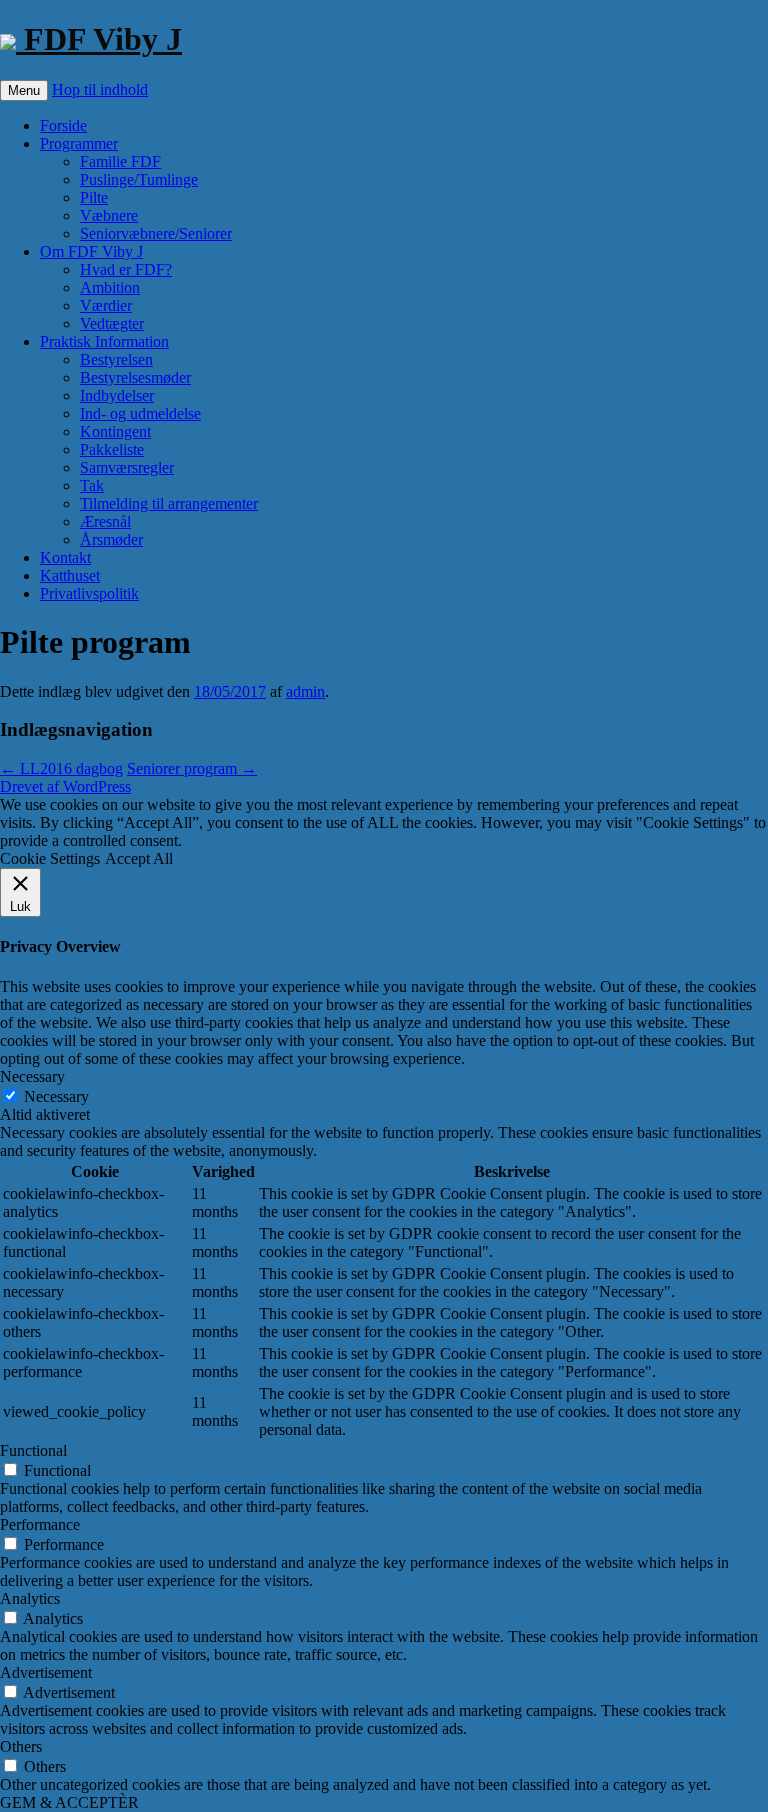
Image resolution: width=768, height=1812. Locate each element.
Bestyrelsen (116, 359)
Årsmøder (111, 539)
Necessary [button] (32, 1076)
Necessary (56, 1096)
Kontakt (65, 557)
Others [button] (21, 1746)
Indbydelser (117, 395)
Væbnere (109, 215)
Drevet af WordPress (65, 786)
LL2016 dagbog (61, 768)
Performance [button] (40, 1524)
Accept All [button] (139, 858)
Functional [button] (33, 1450)
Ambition (110, 287)
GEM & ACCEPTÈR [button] (69, 1802)
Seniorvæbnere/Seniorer (156, 233)
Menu (24, 90)
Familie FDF (120, 161)
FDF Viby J (99, 39)
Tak (92, 485)
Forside (63, 125)
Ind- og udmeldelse (140, 413)
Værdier (106, 305)
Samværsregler (127, 467)
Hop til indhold (100, 89)
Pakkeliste (112, 449)
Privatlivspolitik (89, 593)
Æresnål (105, 521)
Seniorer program (192, 768)
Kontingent (115, 431)
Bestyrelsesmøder (135, 377)
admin (305, 691)
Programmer (79, 143)
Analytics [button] (30, 1598)
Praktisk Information (104, 341)
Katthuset (70, 575)
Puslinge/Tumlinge (139, 179)
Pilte (94, 197)
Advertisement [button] (46, 1672)
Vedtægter (112, 323)
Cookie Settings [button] (50, 858)
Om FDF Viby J (91, 251)
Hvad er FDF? (126, 269)
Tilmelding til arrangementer (169, 503)
